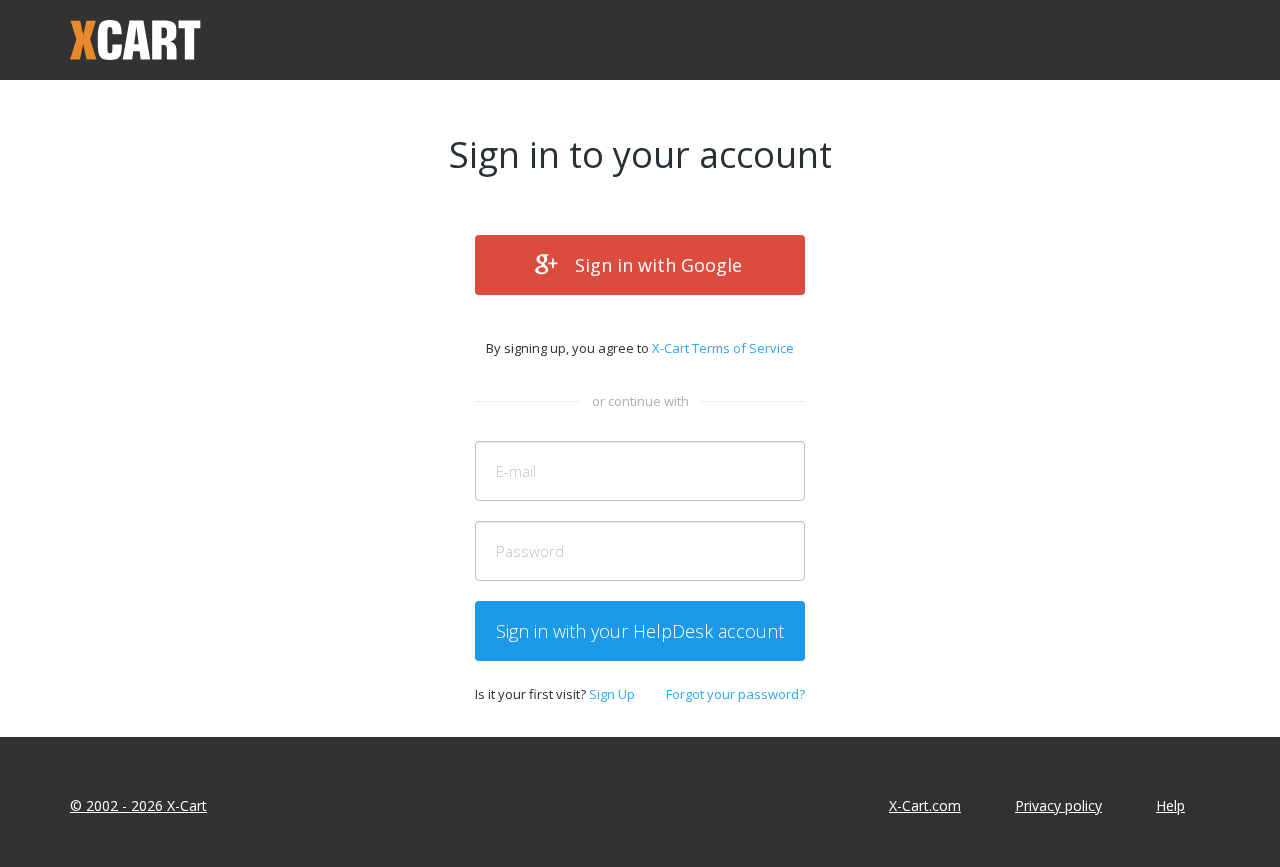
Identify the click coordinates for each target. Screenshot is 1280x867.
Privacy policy (1058, 805)
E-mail (516, 471)
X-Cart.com (925, 805)
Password (530, 551)
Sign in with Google (658, 265)
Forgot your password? (735, 694)
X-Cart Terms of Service (723, 348)
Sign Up (612, 694)
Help (1170, 805)
